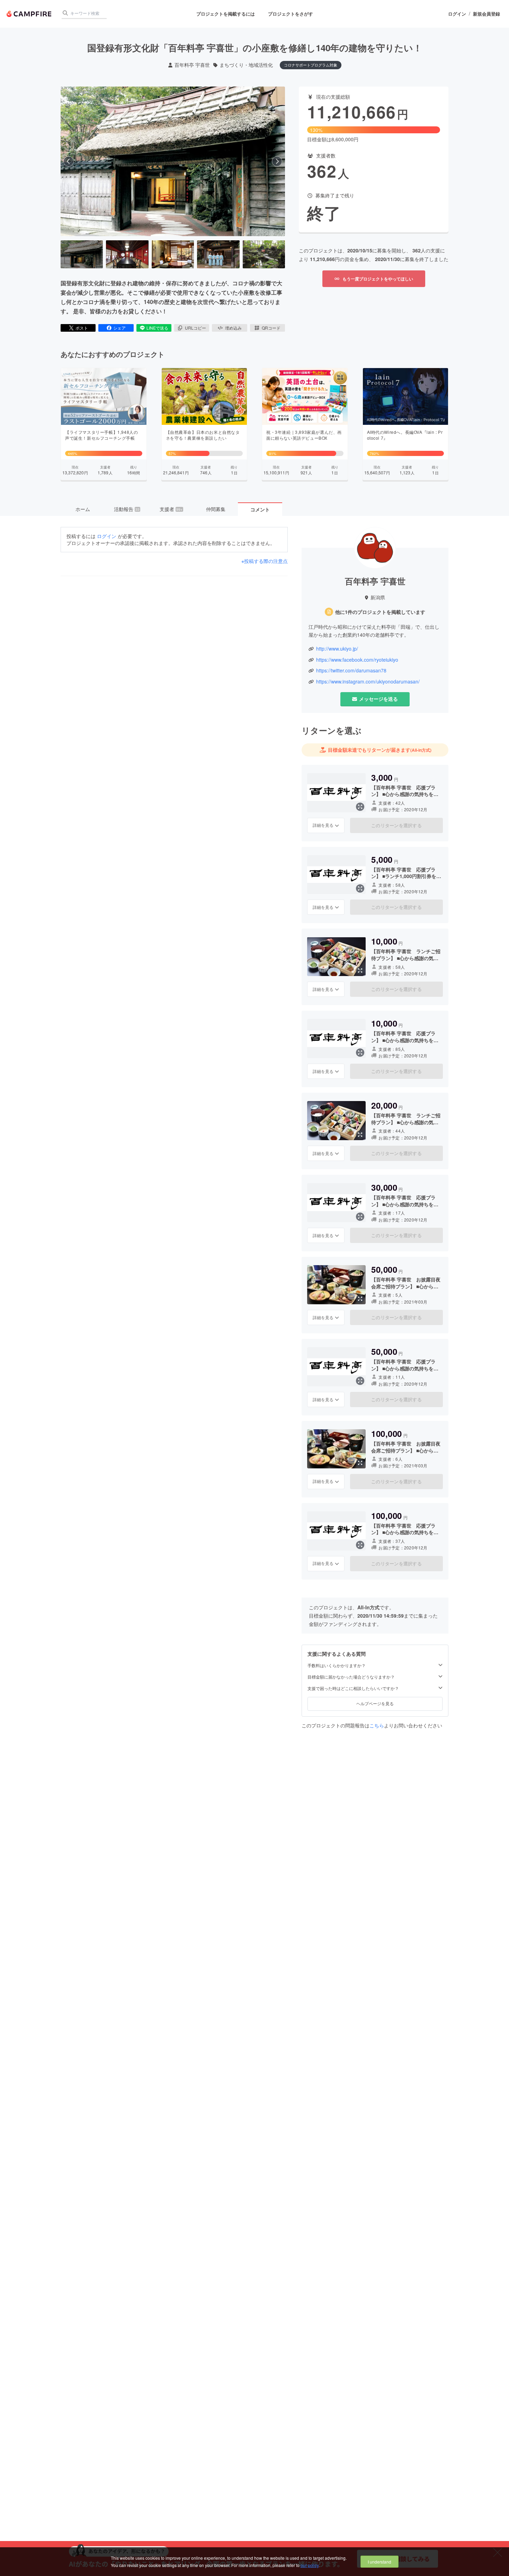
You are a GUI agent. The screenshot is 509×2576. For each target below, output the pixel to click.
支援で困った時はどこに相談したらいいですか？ (353, 1688)
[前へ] (69, 161)
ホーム (83, 509)
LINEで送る (157, 328)
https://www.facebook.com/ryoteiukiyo (357, 660)
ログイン (457, 14)
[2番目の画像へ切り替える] (127, 254)
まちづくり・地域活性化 (246, 65)
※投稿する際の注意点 (265, 561)
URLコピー (195, 328)
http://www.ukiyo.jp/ (337, 649)
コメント (260, 509)
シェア (119, 328)
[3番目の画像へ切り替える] (173, 254)
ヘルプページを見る (375, 1703)
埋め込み (233, 328)
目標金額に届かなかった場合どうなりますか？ (351, 1677)
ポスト (82, 328)
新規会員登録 (486, 14)
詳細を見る (323, 825)
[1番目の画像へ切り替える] (82, 254)
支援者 (171, 509)
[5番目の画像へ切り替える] (264, 254)
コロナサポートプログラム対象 (311, 65)
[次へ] (277, 161)
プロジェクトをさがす (291, 14)
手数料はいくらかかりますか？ (337, 1665)
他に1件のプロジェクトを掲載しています (380, 612)
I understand (379, 2562)
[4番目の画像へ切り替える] (218, 254)
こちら (377, 1725)
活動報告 (127, 509)
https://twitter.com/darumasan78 (351, 670)
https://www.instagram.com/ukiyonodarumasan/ (368, 682)
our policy (310, 2565)
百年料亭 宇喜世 (192, 65)
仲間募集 (216, 509)
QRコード (271, 328)
